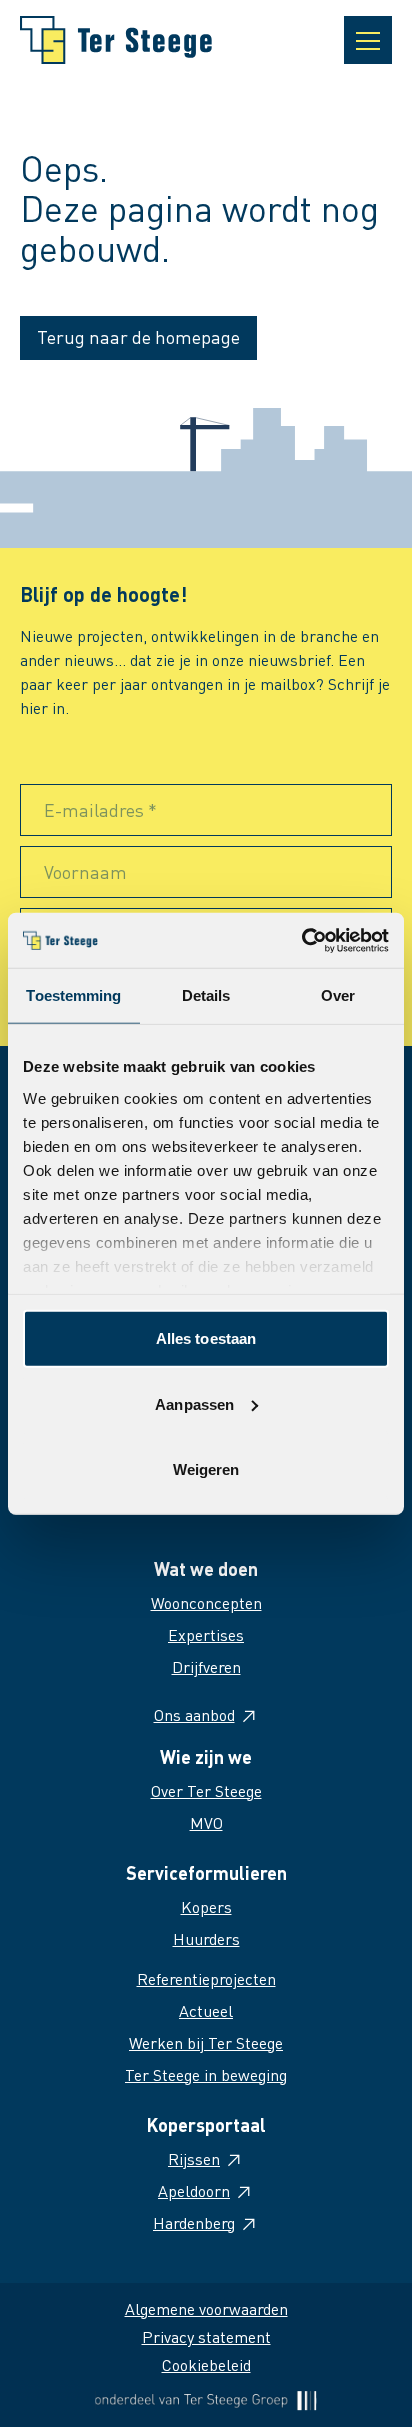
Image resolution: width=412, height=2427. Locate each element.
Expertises (206, 1634)
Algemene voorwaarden (206, 2308)
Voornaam (85, 871)
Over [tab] (338, 995)
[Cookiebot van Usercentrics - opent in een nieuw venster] (301, 940)
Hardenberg (194, 2222)
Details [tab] (206, 995)
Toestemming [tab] (73, 995)
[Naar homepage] (116, 40)
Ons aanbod (194, 1714)
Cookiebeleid (206, 2364)
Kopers (206, 1906)
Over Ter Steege (206, 1790)
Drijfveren (206, 1666)
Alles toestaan (206, 1338)
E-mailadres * (100, 809)
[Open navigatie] (368, 40)
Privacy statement (206, 2336)
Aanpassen (194, 1403)
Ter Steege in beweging (206, 2074)
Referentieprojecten (206, 1978)
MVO (206, 1822)
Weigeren (206, 1469)
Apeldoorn (194, 2190)
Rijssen (194, 2158)
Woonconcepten (206, 1602)
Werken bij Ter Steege (206, 2042)
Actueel (206, 2010)
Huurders (206, 1938)
